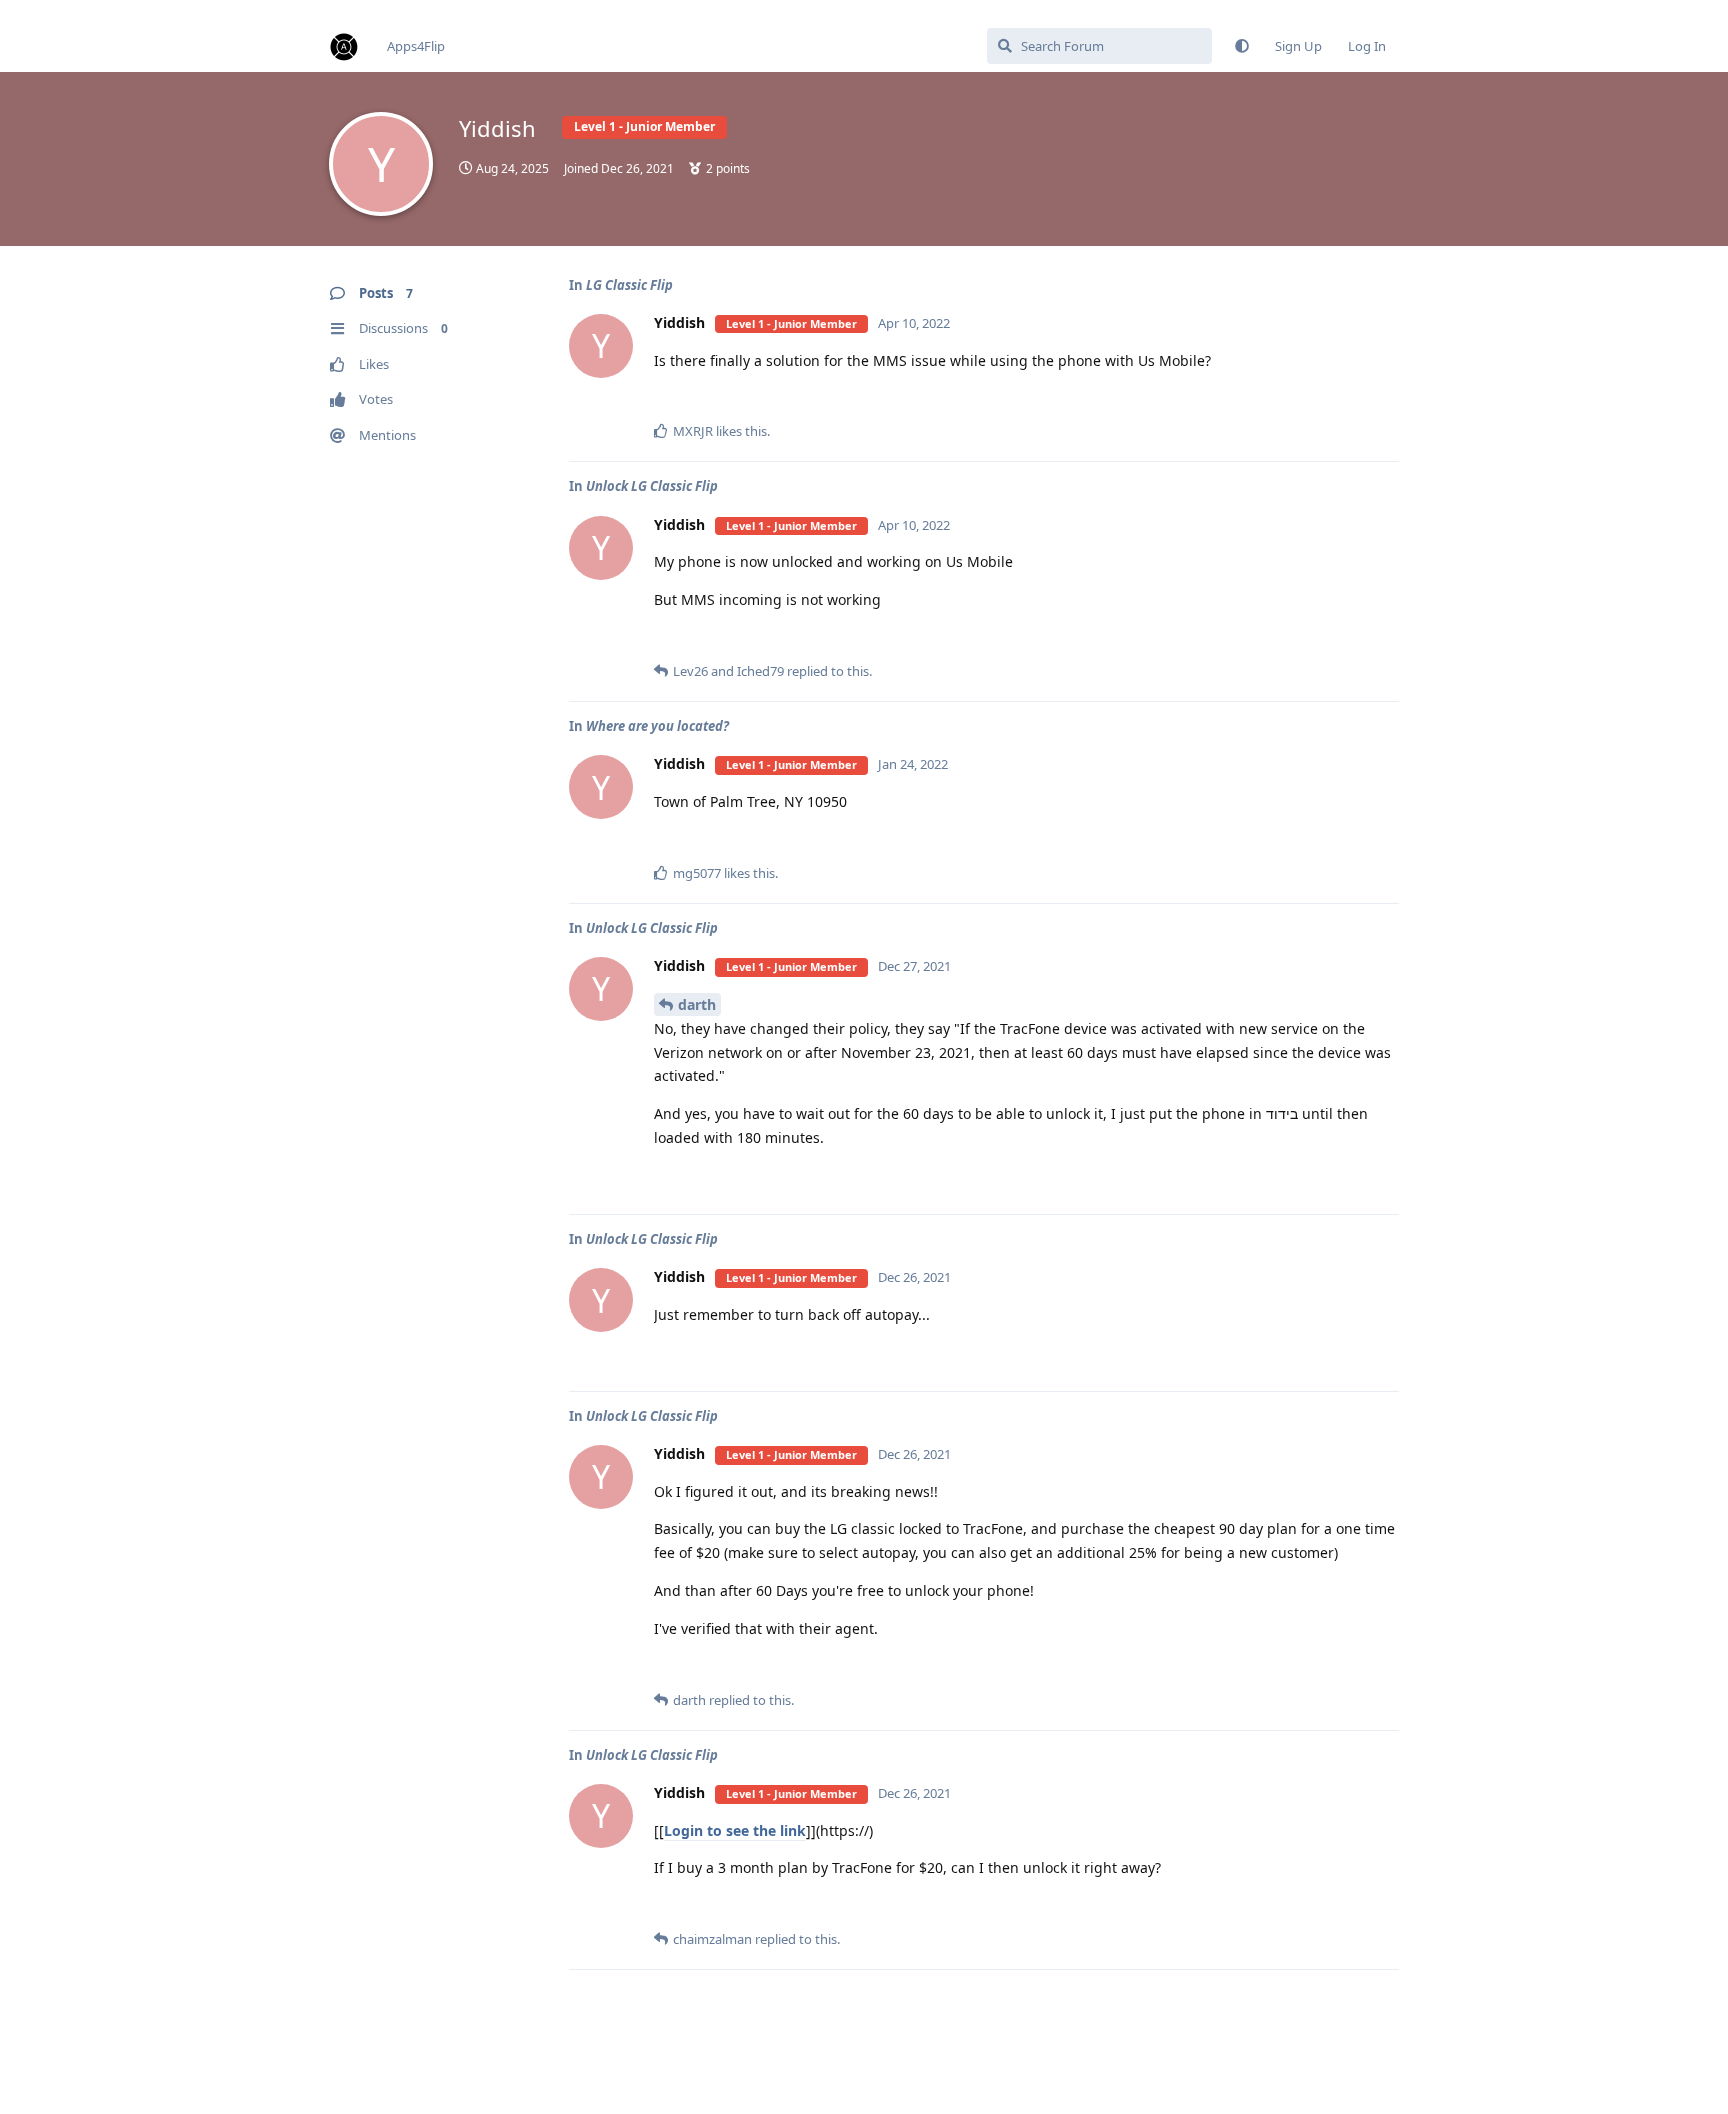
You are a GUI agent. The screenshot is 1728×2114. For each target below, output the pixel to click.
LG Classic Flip (629, 285)
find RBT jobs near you (67, 9)
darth (697, 1004)
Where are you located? (657, 726)
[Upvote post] (1320, 400)
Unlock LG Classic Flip (652, 486)
